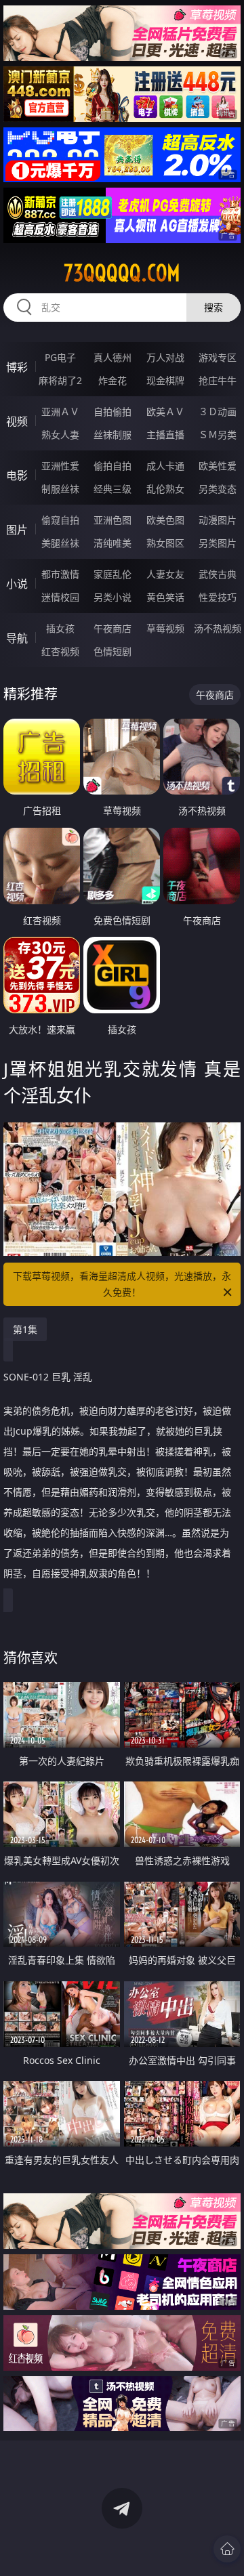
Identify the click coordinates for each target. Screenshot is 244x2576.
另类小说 (113, 597)
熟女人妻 (60, 435)
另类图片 (218, 543)
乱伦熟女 (165, 489)
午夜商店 (113, 628)
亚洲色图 (113, 520)
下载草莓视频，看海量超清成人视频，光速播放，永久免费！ (122, 1284)
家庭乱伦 (113, 574)
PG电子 (60, 357)
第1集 (25, 1329)
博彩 (17, 367)
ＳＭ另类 (218, 435)
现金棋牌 (165, 380)
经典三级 (113, 489)
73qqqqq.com (122, 273)
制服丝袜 (60, 489)
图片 (17, 530)
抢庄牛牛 (218, 380)
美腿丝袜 (60, 543)
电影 (17, 476)
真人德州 (113, 357)
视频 (17, 421)
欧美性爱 (218, 466)
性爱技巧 (218, 597)
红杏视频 (60, 651)
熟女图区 (165, 543)
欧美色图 (165, 520)
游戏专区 (218, 357)
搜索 (213, 307)
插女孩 (60, 628)
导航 (17, 638)
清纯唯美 (113, 543)
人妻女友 (165, 574)
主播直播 (165, 435)
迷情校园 (60, 597)
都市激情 (60, 574)
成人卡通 (165, 466)
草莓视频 (165, 628)
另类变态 (218, 489)
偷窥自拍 (60, 520)
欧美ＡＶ (165, 411)
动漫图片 (218, 520)
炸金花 (113, 380)
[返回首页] (227, 2549)
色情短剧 (113, 651)
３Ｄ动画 (218, 411)
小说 (17, 584)
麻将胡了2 (60, 380)
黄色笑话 (165, 597)
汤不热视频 (218, 628)
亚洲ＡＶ (60, 411)
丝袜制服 (113, 435)
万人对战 (165, 357)
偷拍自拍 (113, 466)
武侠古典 (218, 574)
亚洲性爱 (60, 466)
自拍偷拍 (113, 411)
